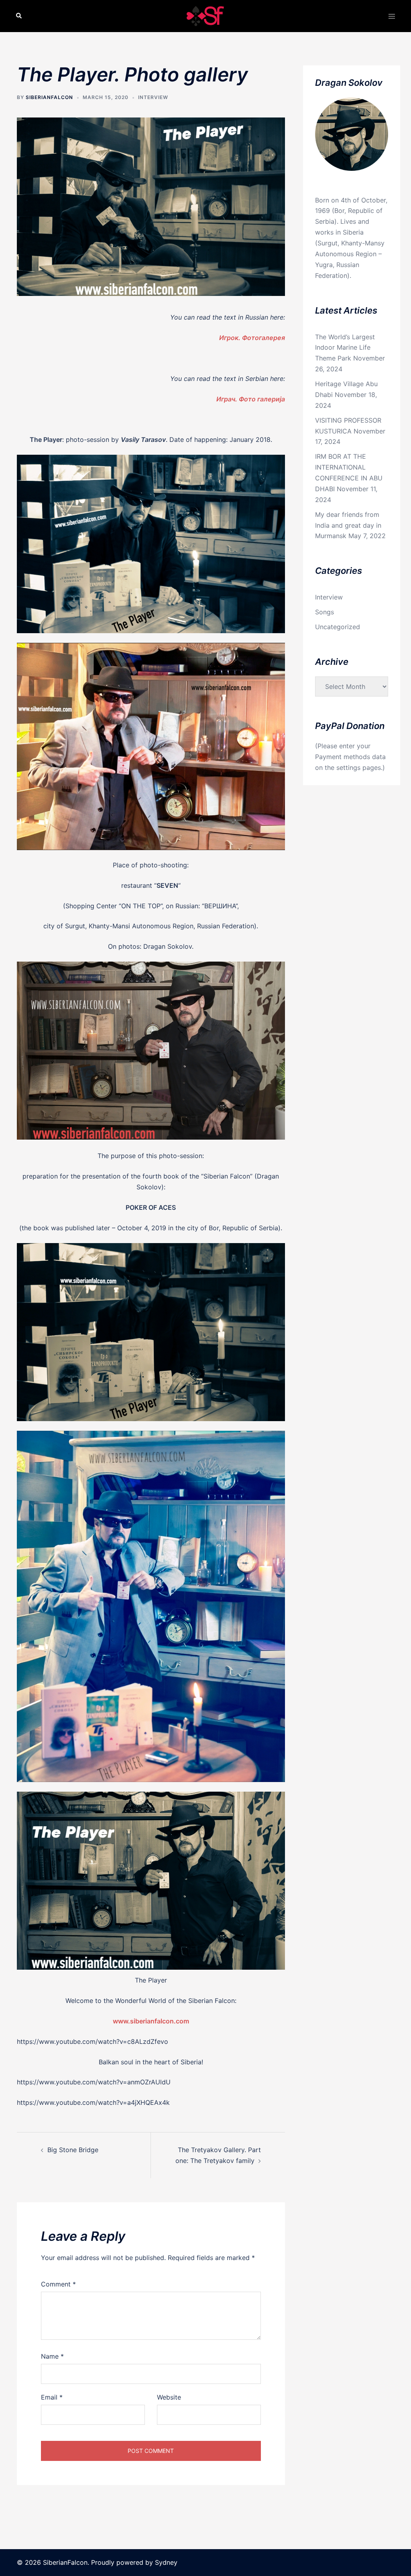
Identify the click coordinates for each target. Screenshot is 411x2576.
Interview (153, 97)
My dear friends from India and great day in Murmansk (348, 525)
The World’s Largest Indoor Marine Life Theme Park (345, 348)
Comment (58, 2284)
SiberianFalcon (49, 97)
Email (52, 2397)
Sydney (166, 2562)
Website (169, 2397)
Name (52, 2356)
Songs (325, 612)
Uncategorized (338, 627)
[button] (19, 16)
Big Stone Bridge (73, 2150)
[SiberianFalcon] (205, 15)
